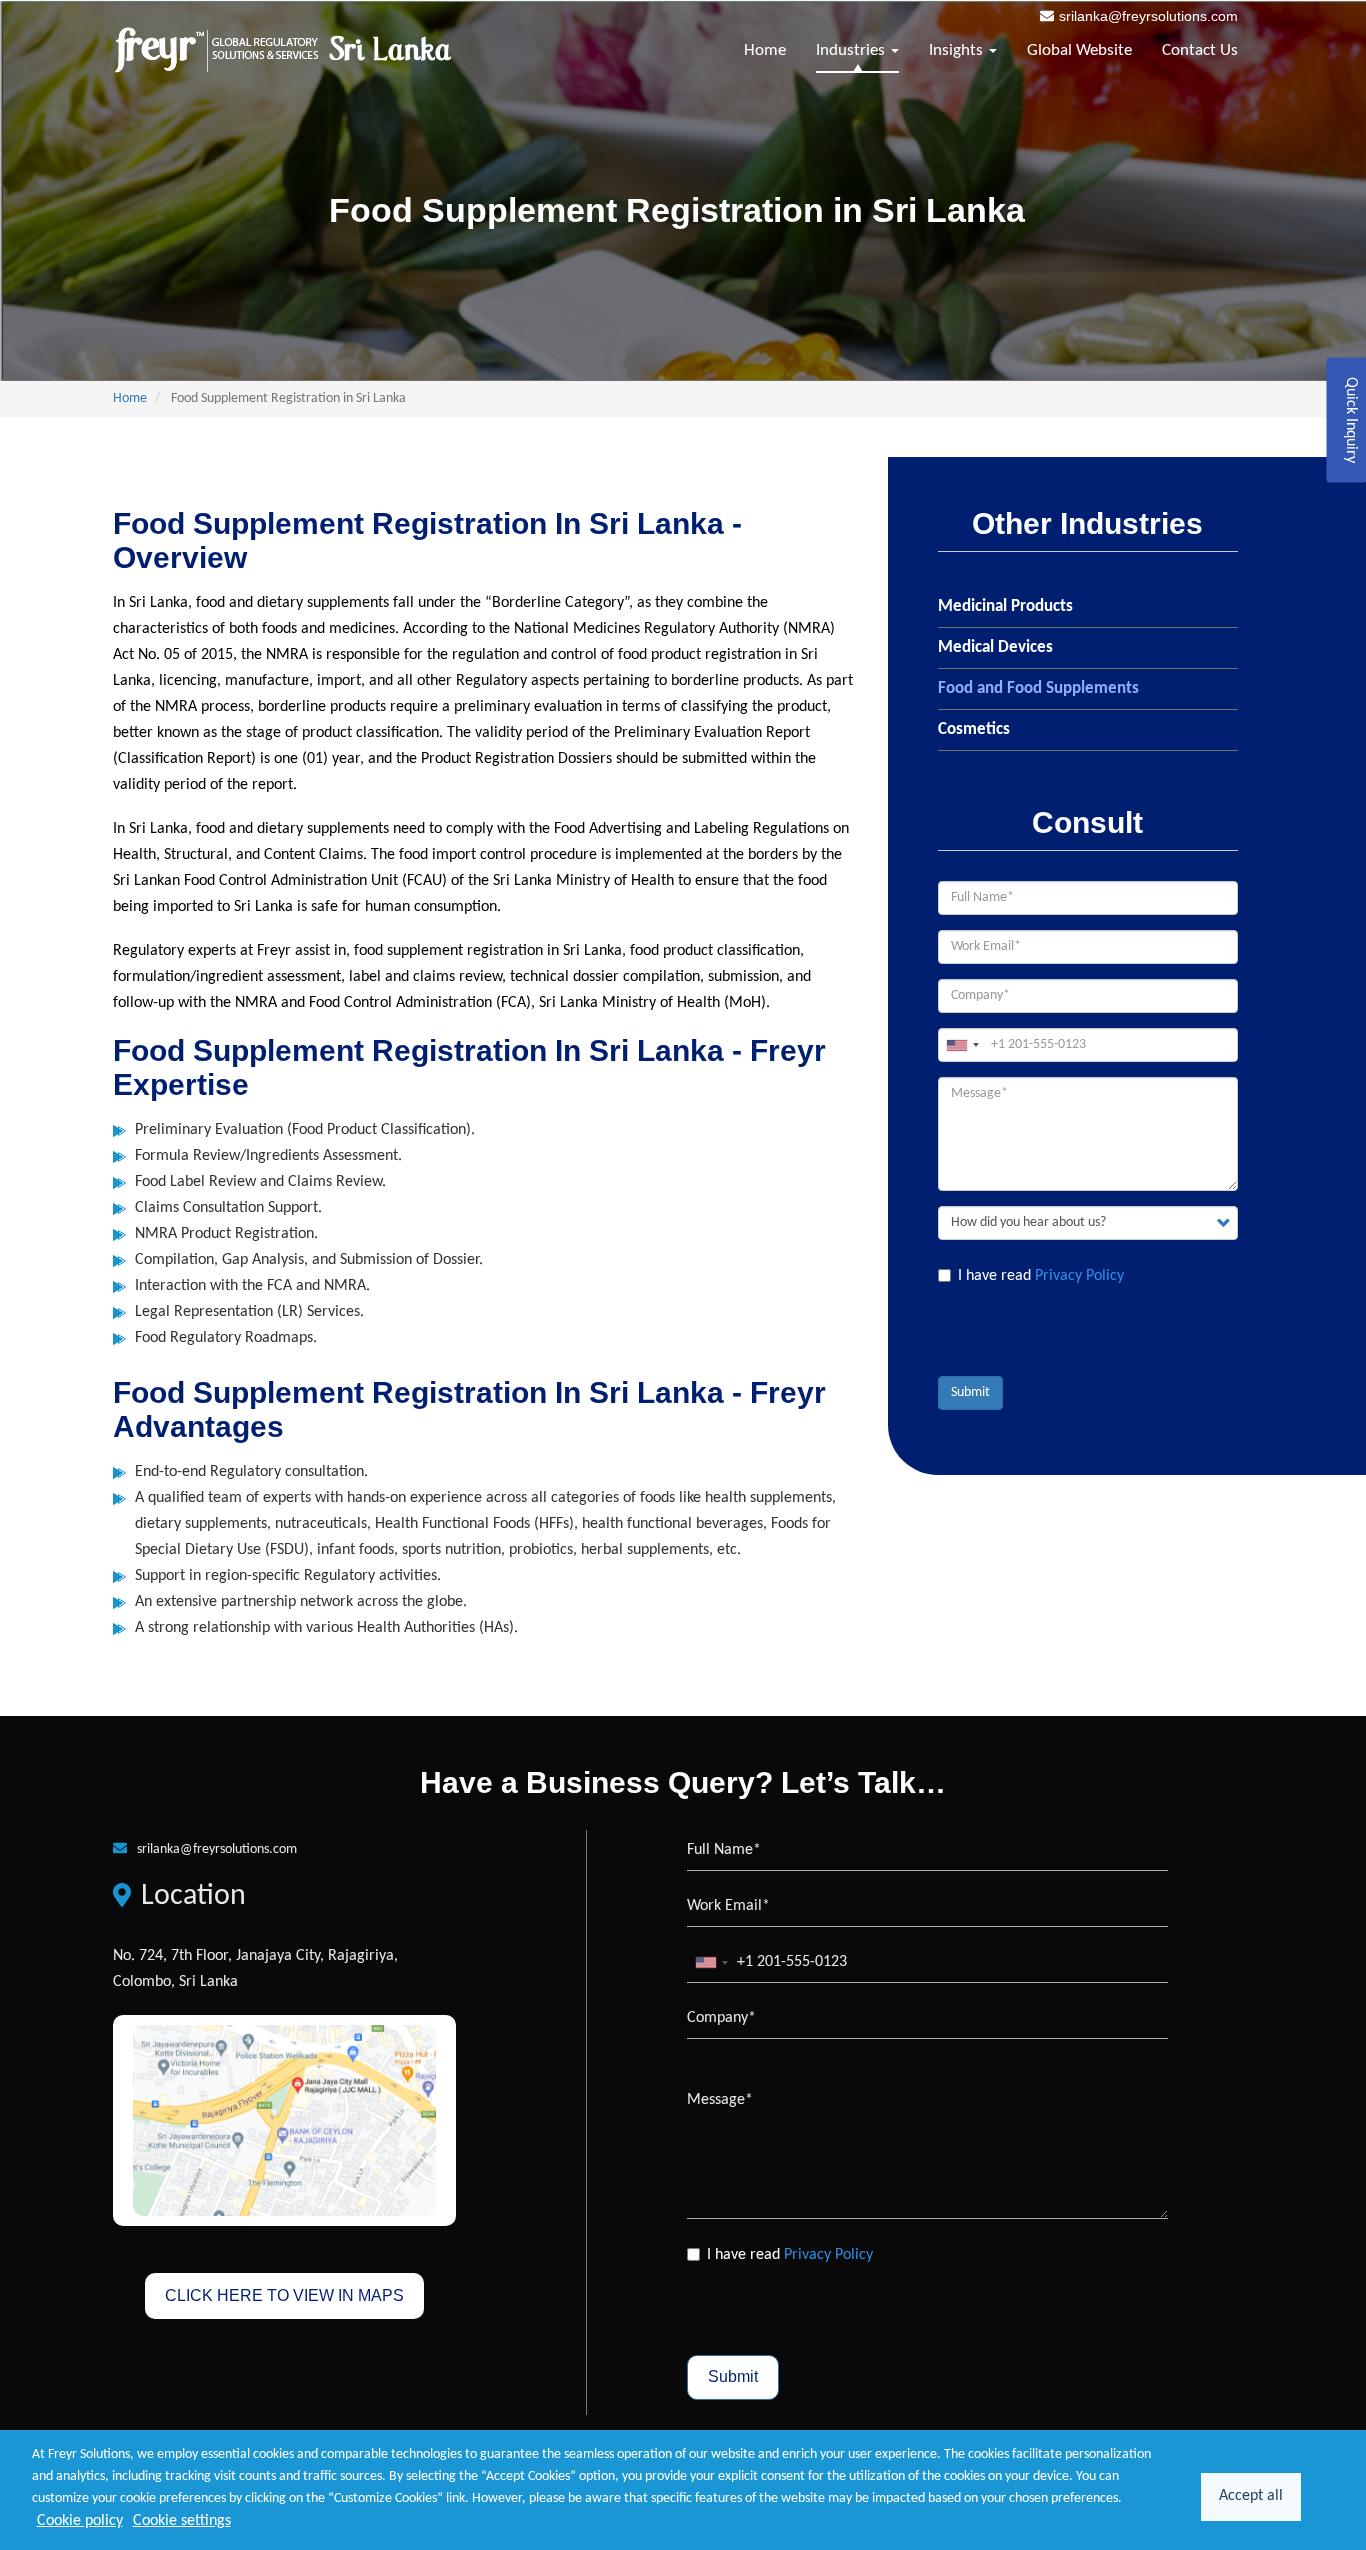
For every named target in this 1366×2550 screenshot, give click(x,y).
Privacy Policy (1079, 1276)
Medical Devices (995, 647)
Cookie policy (80, 2521)
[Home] (283, 50)
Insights (958, 50)
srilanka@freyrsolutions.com (1148, 16)
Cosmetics (974, 729)
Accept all (1251, 2496)
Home (765, 50)
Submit (970, 1392)
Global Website (1079, 50)
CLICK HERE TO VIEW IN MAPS (284, 2295)
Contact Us (1200, 50)
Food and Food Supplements (1038, 688)
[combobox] (962, 1045)
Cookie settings (182, 2521)
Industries (852, 50)
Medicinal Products (1005, 606)
